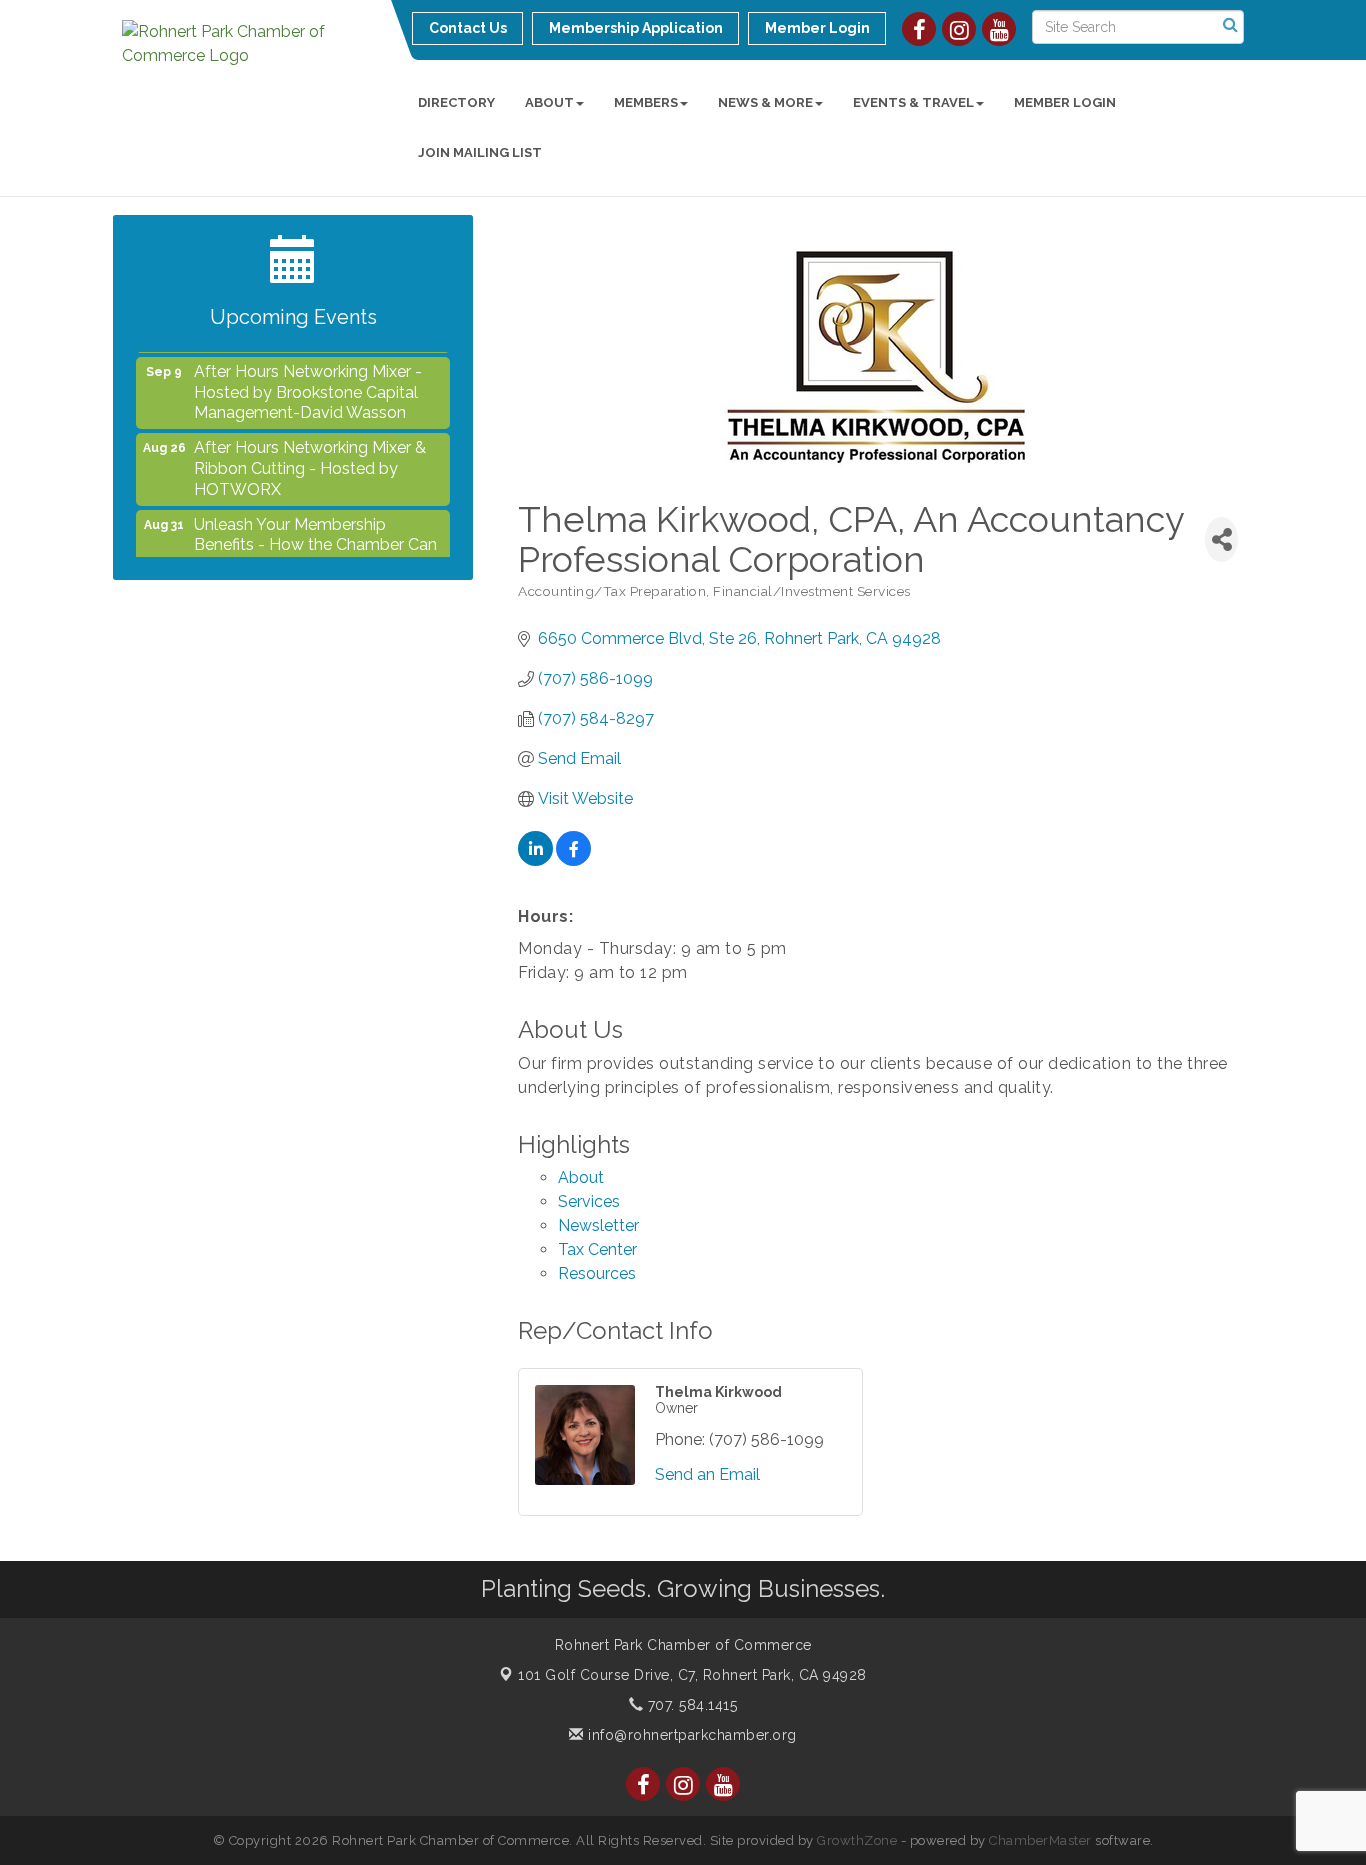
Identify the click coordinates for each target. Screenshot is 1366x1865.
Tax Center (597, 1249)
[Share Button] (1221, 539)
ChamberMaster (1040, 1840)
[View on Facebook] (573, 860)
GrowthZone (857, 1840)
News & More (765, 102)
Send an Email (707, 1474)
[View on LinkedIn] (535, 860)
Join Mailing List (480, 152)
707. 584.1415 (690, 1705)
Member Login (1065, 102)
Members (646, 102)
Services (589, 1201)
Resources (597, 1273)
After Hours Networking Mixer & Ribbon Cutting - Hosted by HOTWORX (310, 456)
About (549, 102)
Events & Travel (913, 102)
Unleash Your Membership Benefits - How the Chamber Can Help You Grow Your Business (315, 533)
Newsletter (598, 1225)
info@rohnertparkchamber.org (690, 1735)
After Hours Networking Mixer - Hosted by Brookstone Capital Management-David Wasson (308, 380)
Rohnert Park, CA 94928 (692, 1675)
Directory (456, 102)
